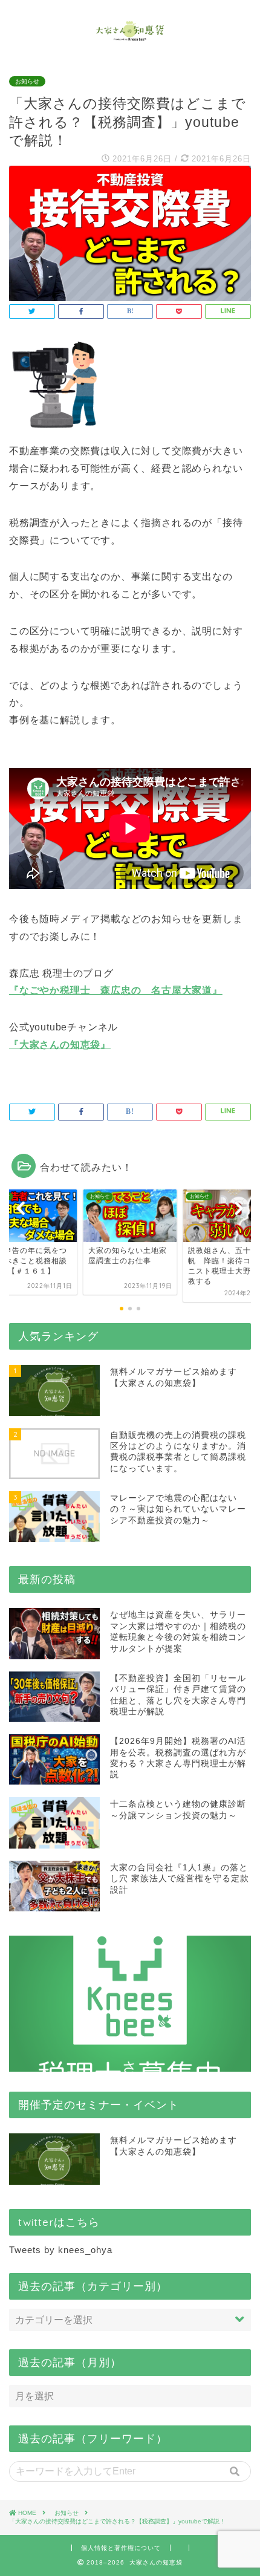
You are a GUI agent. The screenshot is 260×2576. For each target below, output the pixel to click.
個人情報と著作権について (121, 2548)
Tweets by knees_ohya (61, 2250)
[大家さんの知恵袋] (130, 36)
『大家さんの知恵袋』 (60, 1045)
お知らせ (27, 81)
